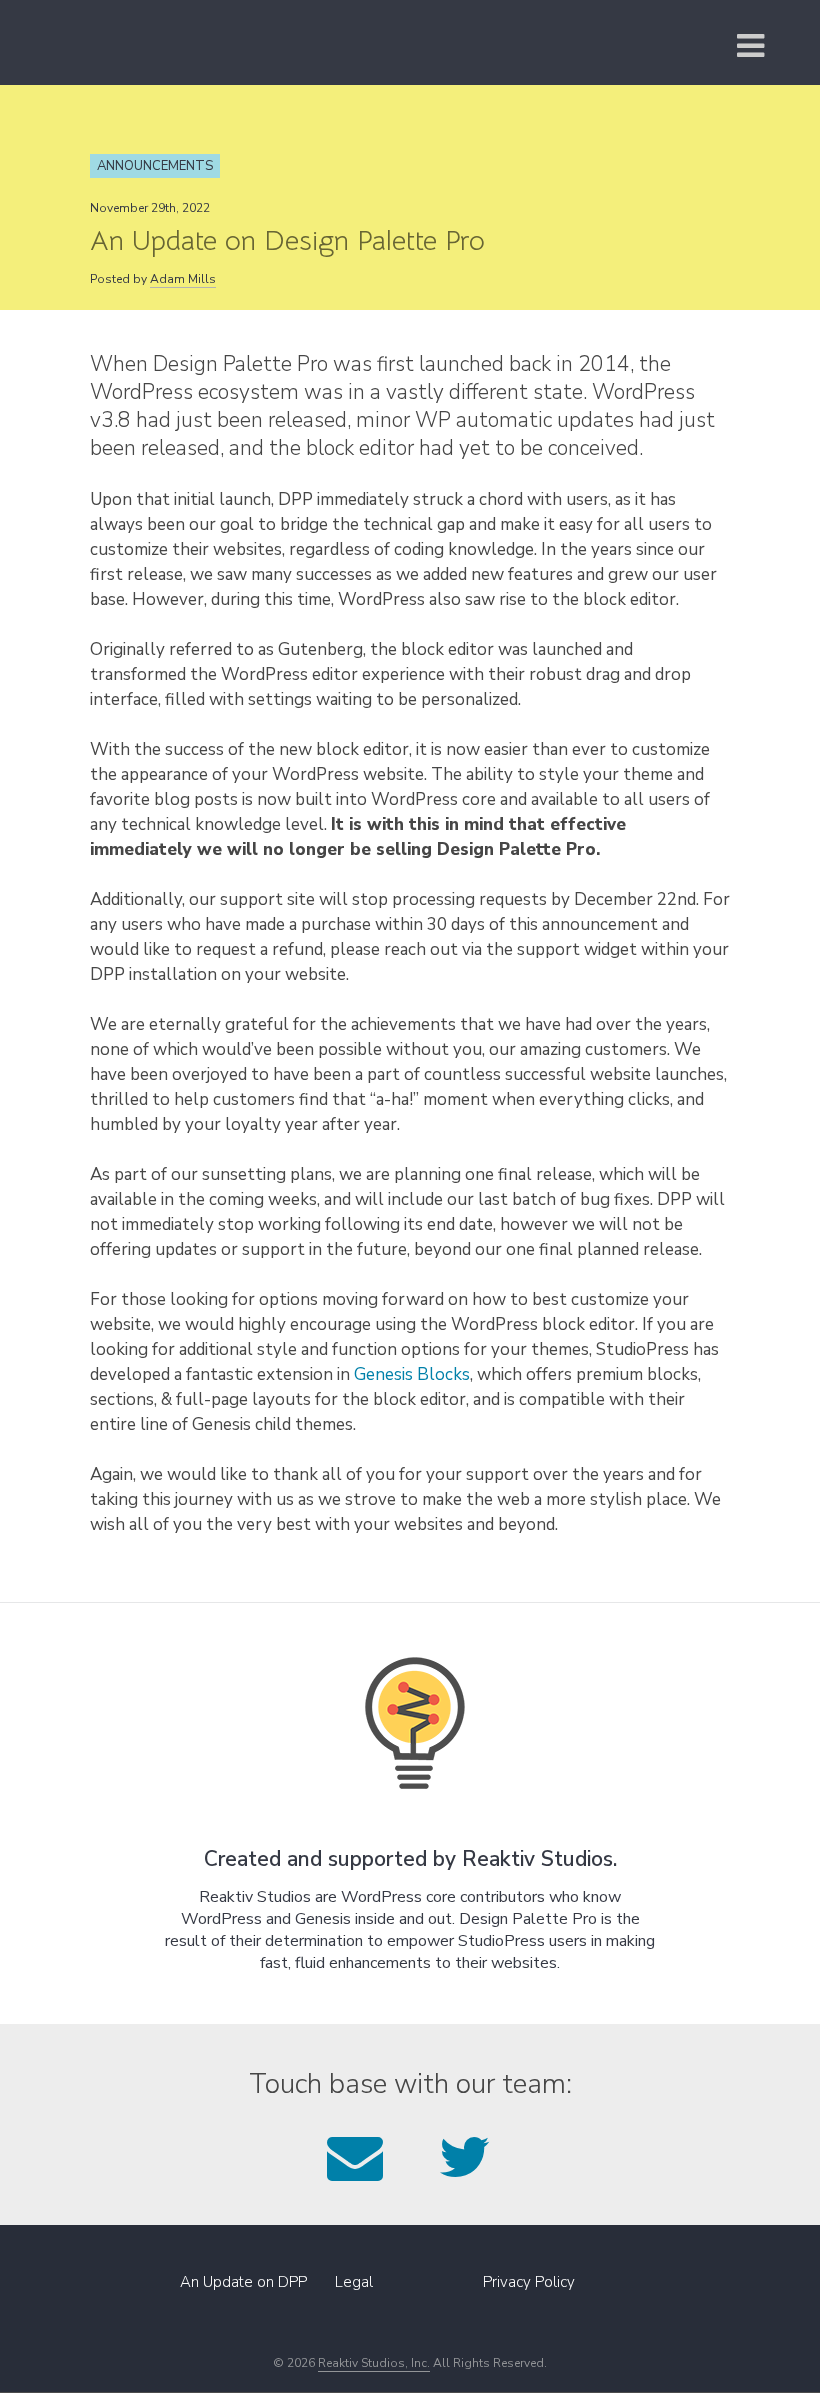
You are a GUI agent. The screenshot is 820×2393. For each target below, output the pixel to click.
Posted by (153, 279)
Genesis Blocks (412, 1374)
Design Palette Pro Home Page (187, 43)
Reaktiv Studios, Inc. (374, 2363)
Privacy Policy (529, 2282)
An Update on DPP (243, 2282)
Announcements (155, 166)
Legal (354, 2282)
